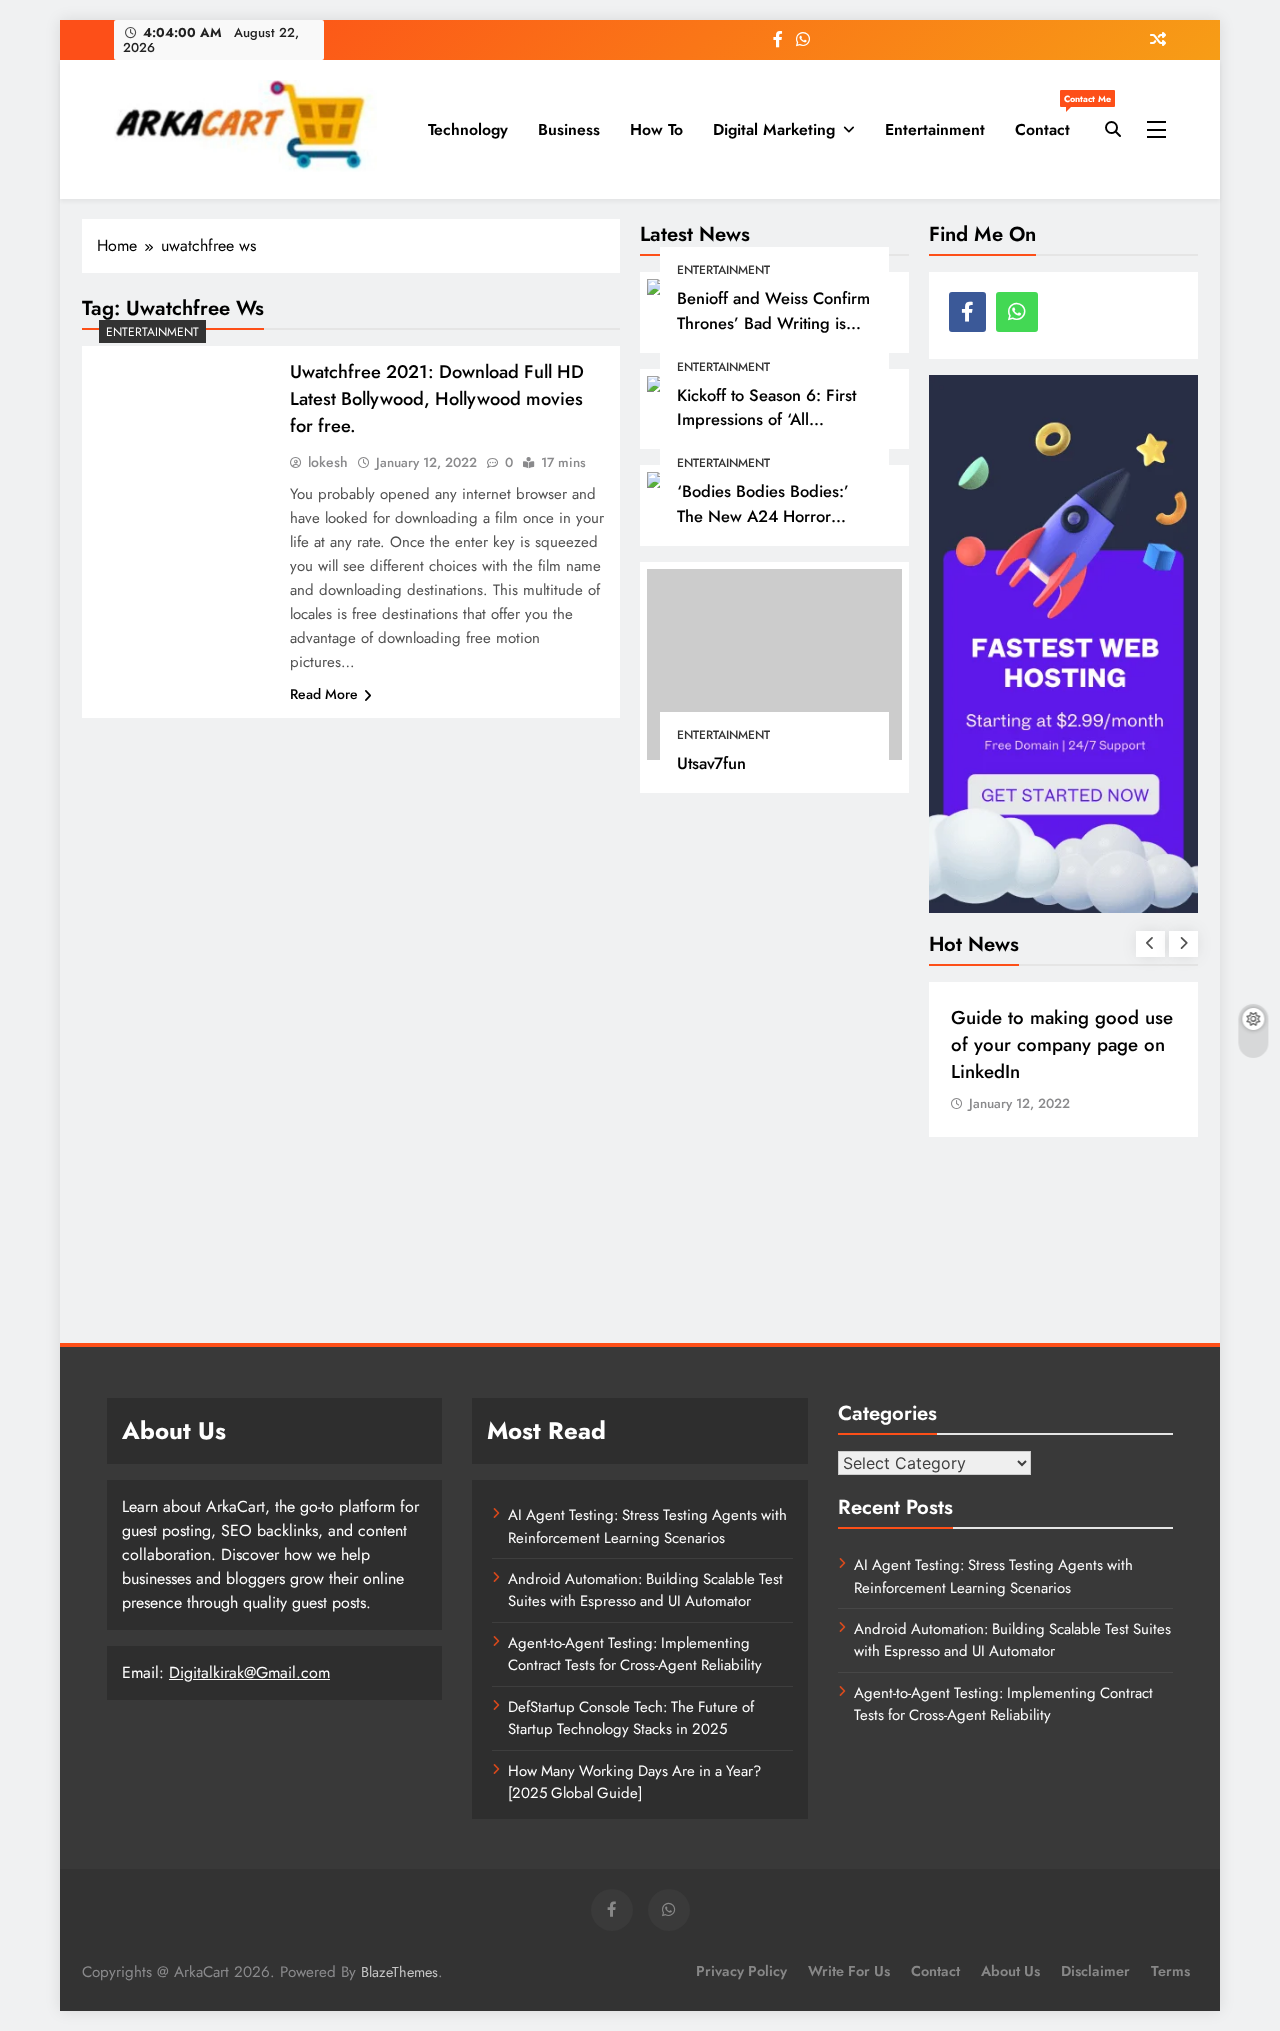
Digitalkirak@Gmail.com (249, 1672)
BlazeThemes (399, 1972)
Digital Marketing (774, 129)
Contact (1050, 122)
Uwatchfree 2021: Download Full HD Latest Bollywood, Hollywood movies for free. (437, 398)
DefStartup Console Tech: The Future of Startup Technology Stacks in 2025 (631, 1718)
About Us (1010, 1971)
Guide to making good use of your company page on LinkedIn (1062, 1044)
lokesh (328, 462)
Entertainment (935, 129)
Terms (1170, 1971)
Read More (324, 694)
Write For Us (849, 1971)
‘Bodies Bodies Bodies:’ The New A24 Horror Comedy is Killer (763, 516)
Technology (468, 129)
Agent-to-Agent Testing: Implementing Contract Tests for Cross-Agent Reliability (635, 1654)
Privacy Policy (741, 1971)
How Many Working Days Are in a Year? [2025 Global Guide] (634, 1782)
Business (569, 129)
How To (656, 129)
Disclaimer (1095, 1971)
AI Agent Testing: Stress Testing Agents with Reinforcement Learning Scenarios (647, 1526)
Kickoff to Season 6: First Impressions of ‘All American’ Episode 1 (766, 420)
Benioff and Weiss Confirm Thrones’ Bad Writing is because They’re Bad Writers (773, 335)
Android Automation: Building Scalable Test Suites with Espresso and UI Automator (645, 1590)
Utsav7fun (711, 763)
